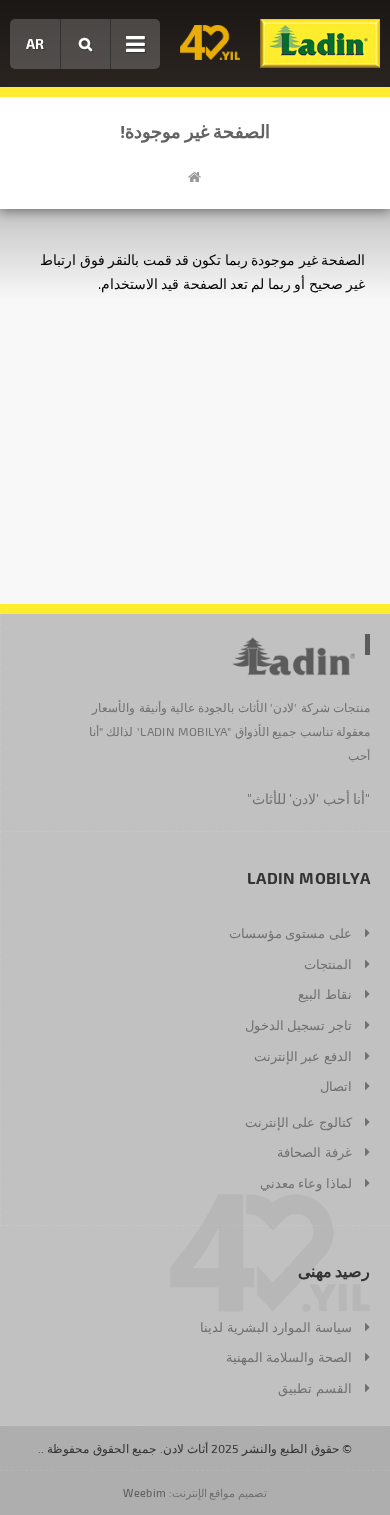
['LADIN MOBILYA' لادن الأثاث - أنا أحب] (320, 43)
